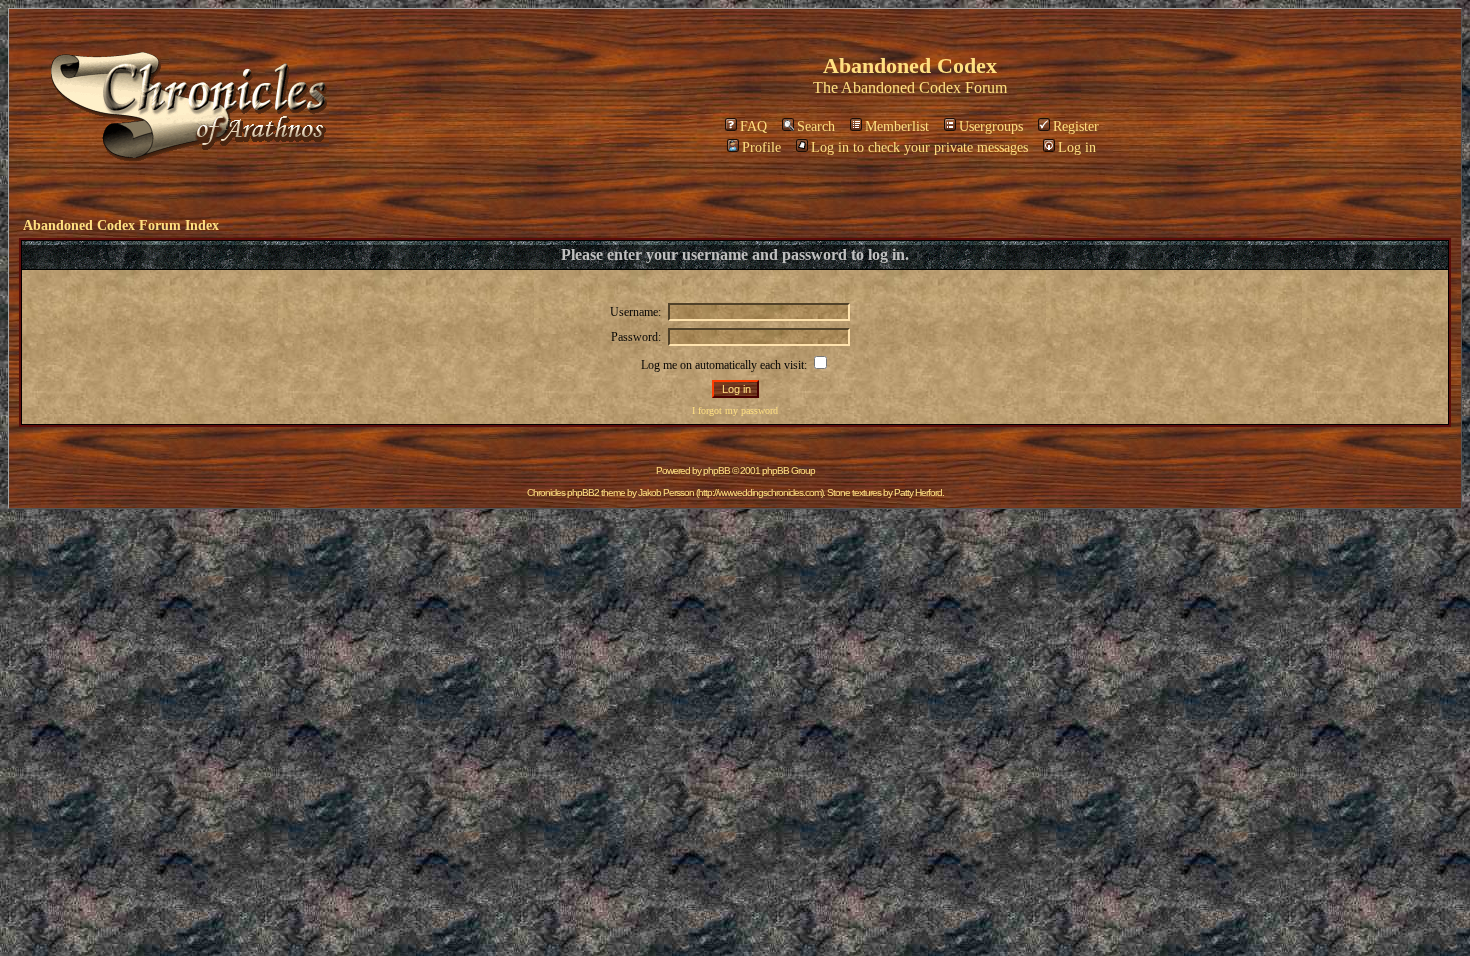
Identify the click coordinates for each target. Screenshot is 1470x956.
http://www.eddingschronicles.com (759, 492)
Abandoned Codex (901, 87)
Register (1076, 126)
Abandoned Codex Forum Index (121, 225)
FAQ (753, 126)
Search (816, 126)
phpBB (716, 470)
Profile (761, 147)
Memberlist (897, 126)
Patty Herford (918, 492)
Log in (1077, 147)
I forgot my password (735, 410)
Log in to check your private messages (919, 147)
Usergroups (991, 126)
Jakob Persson (666, 492)
